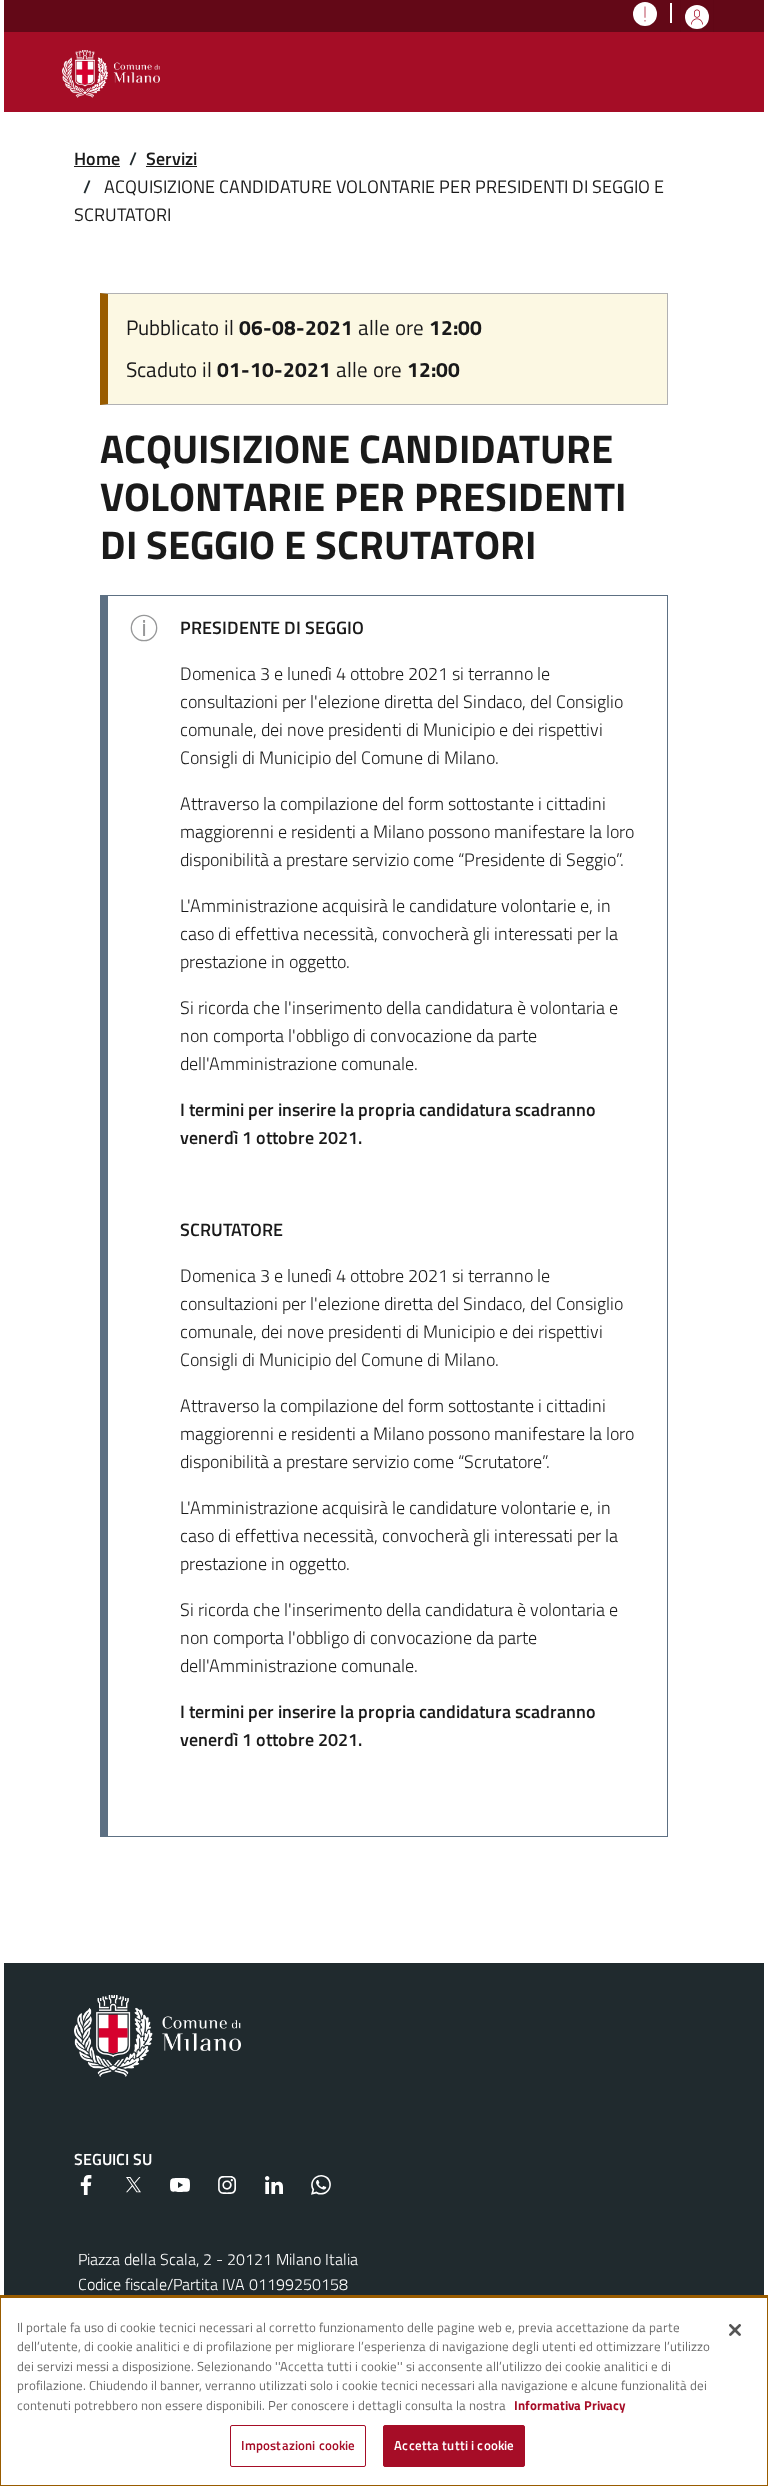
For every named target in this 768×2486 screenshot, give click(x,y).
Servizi (171, 158)
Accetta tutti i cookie (454, 2445)
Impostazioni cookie (298, 2445)
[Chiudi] (735, 2330)
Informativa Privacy (570, 2405)
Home (97, 158)
